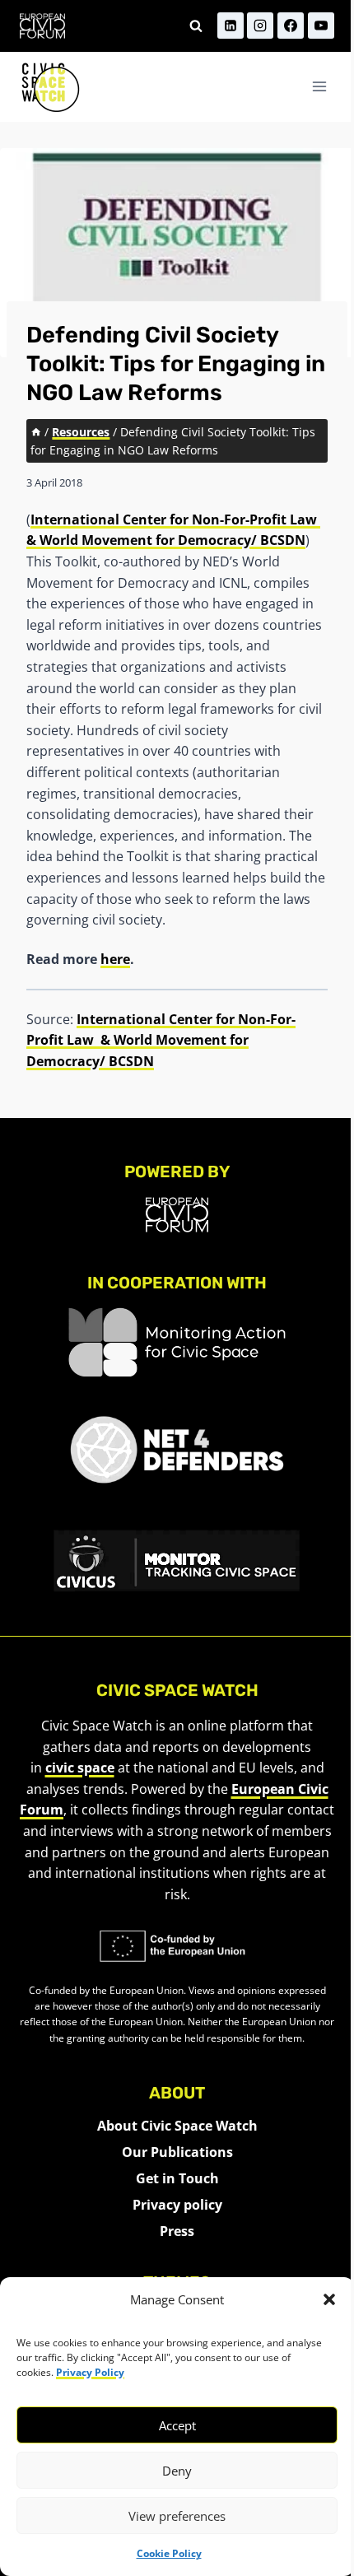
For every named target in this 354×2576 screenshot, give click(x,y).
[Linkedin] (231, 26)
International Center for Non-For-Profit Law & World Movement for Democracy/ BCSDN (161, 1040)
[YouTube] (321, 26)
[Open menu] (319, 87)
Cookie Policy (169, 2553)
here (115, 959)
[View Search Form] (196, 26)
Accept (177, 2425)
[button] (329, 2299)
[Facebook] (291, 26)
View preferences (177, 2516)
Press (177, 2231)
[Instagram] (260, 26)
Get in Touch (177, 2178)
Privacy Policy (90, 2372)
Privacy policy (177, 2205)
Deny (177, 2471)
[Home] (36, 432)
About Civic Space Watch (177, 2126)
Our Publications (177, 2152)
